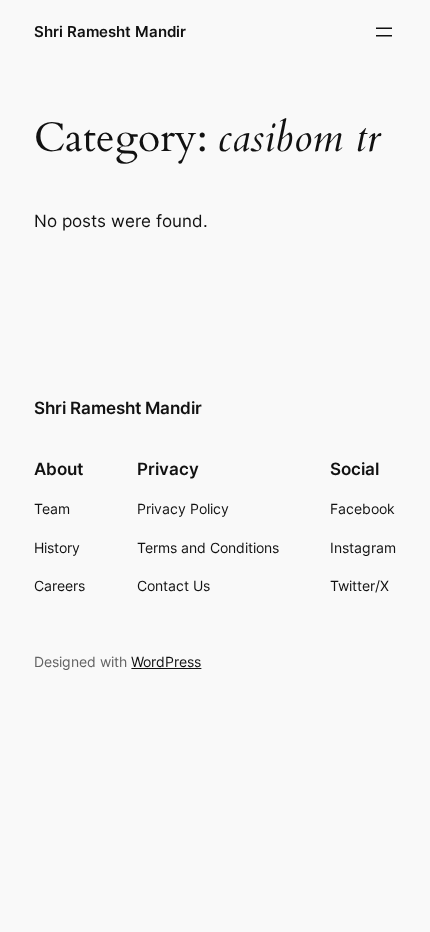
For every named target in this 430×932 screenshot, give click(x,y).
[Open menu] (384, 32)
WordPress (166, 661)
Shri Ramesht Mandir (110, 32)
